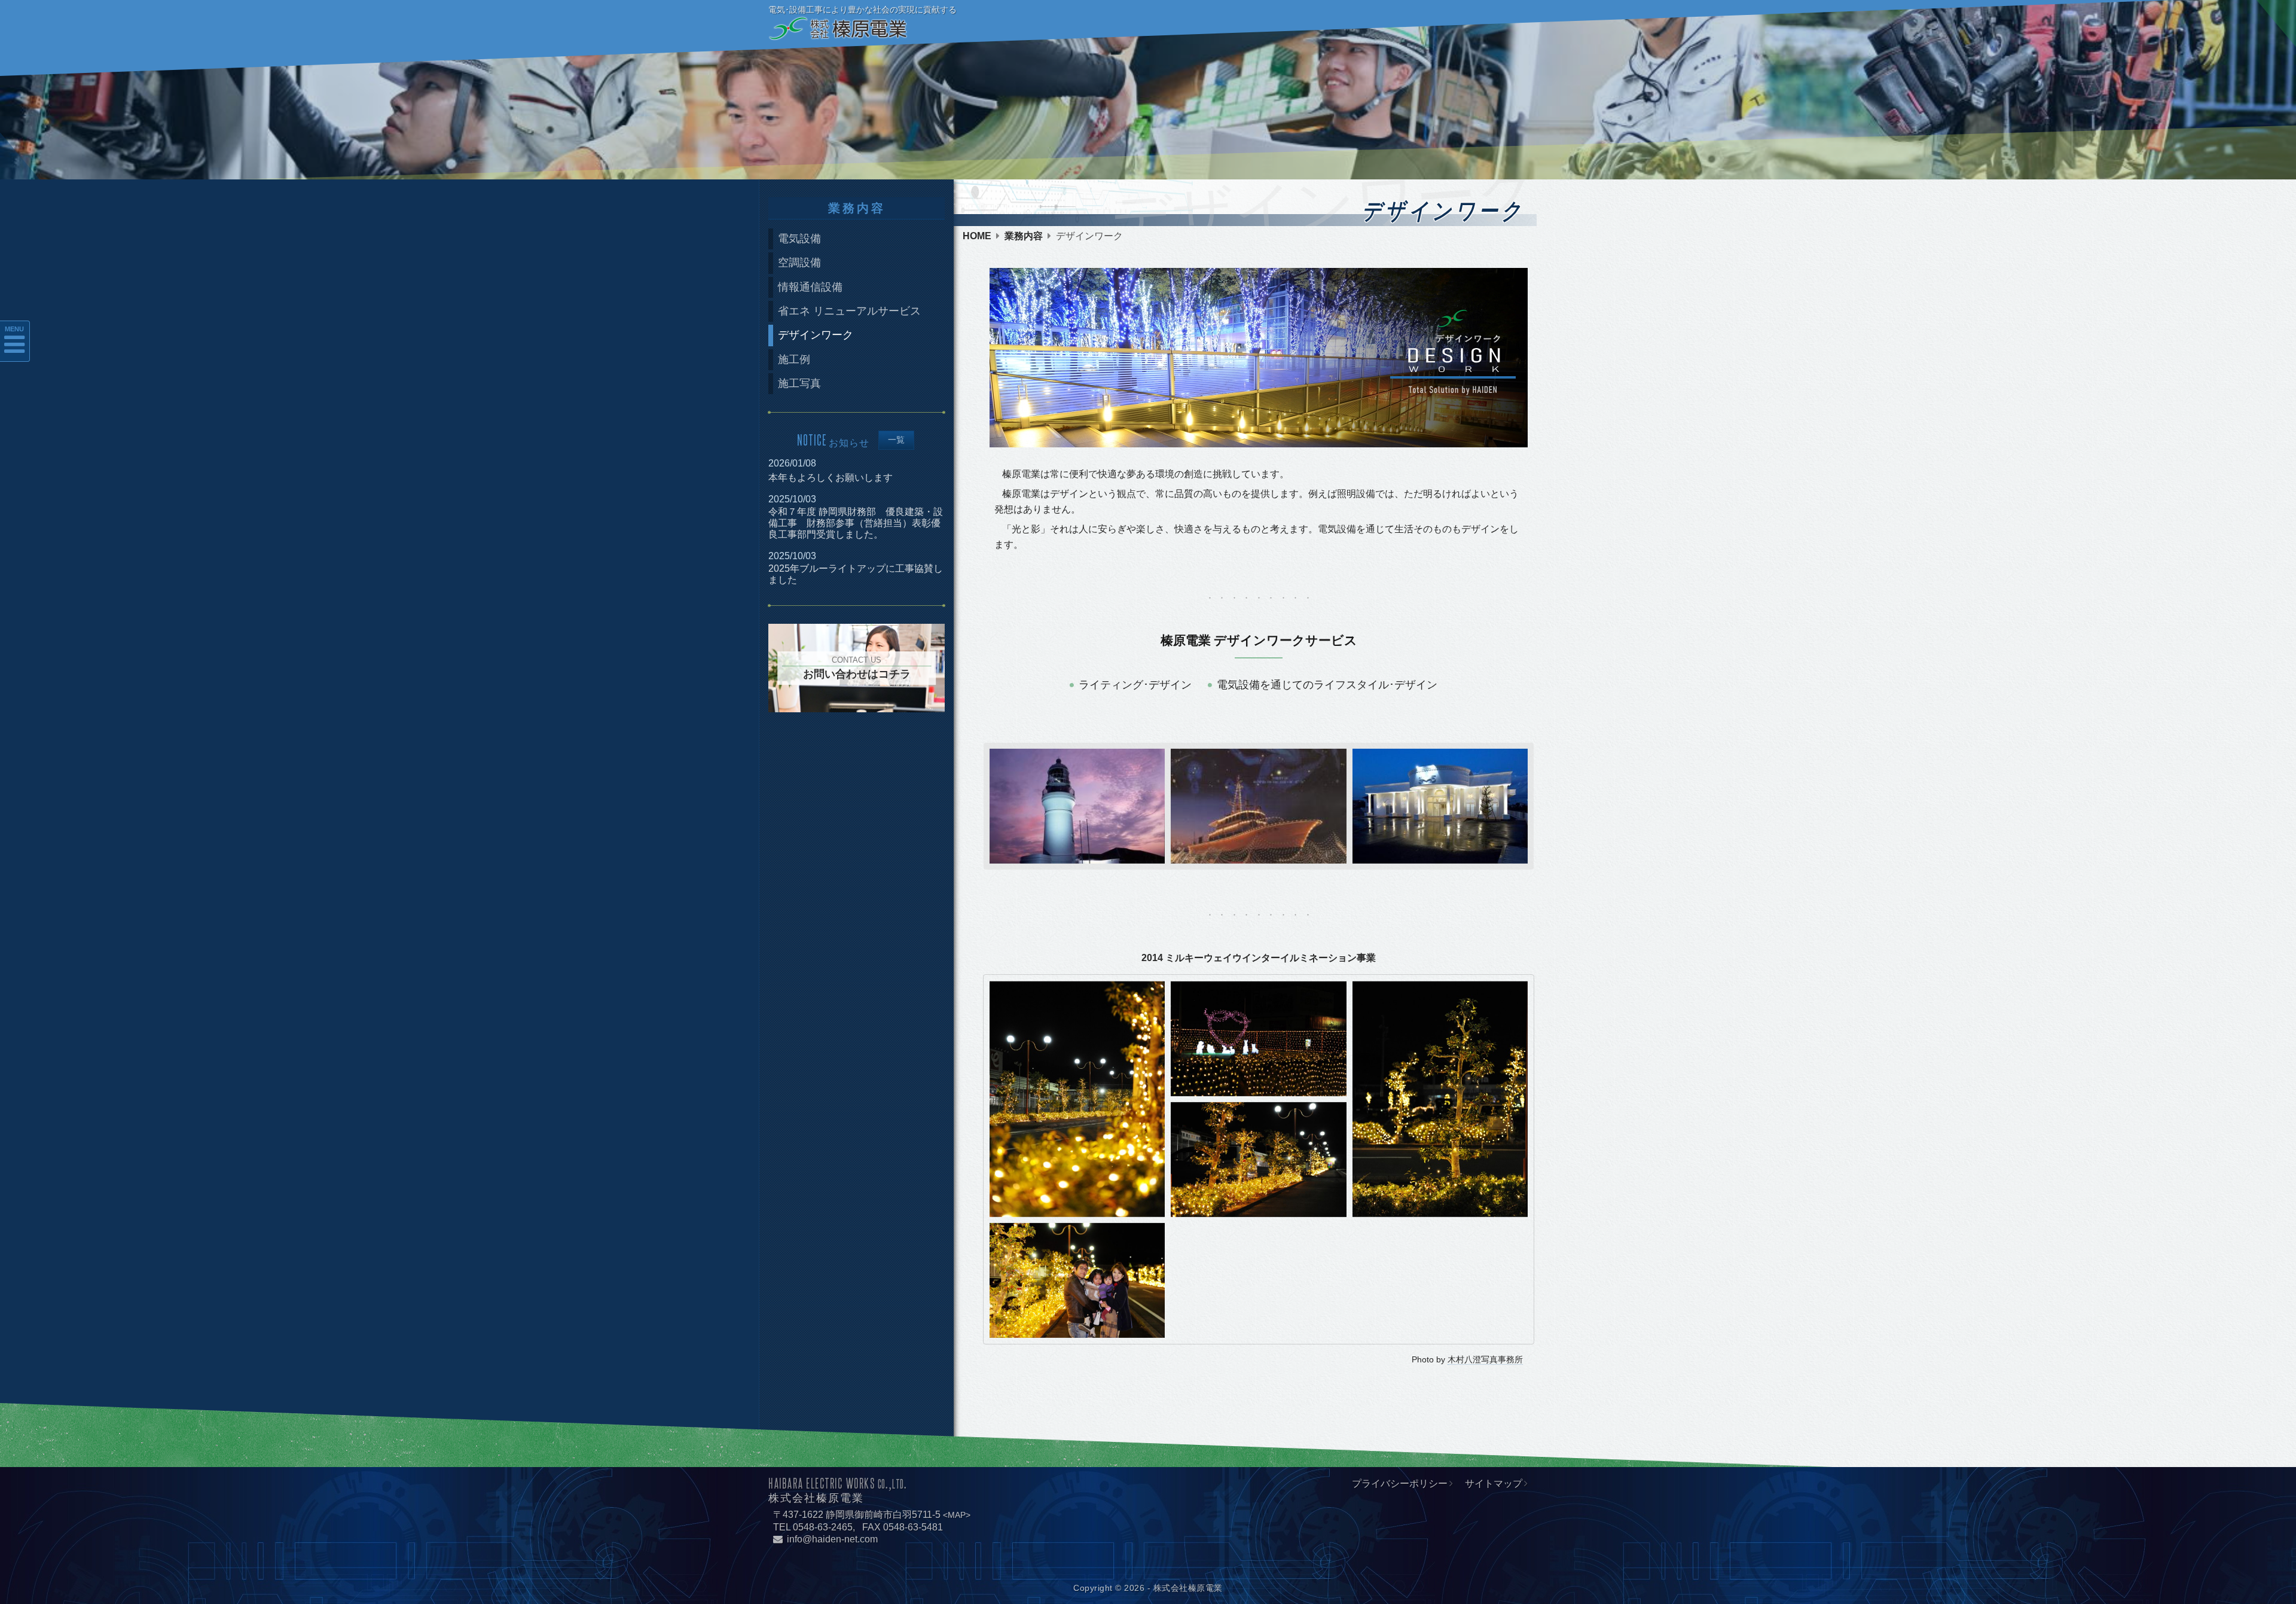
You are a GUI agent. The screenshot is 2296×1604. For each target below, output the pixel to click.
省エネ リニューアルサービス (849, 311)
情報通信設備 (810, 287)
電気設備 (799, 239)
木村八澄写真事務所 (1485, 1360)
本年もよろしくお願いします (831, 478)
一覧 (896, 440)
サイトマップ (1494, 1483)
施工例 (794, 359)
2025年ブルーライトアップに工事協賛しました (856, 574)
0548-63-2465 (823, 1527)
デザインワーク (816, 335)
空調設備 (799, 263)
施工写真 (799, 383)
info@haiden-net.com (832, 1539)
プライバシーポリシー (1400, 1483)
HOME (977, 236)
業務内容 (1024, 236)
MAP (957, 1515)
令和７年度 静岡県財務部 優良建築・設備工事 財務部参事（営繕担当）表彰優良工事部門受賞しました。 (856, 523)
